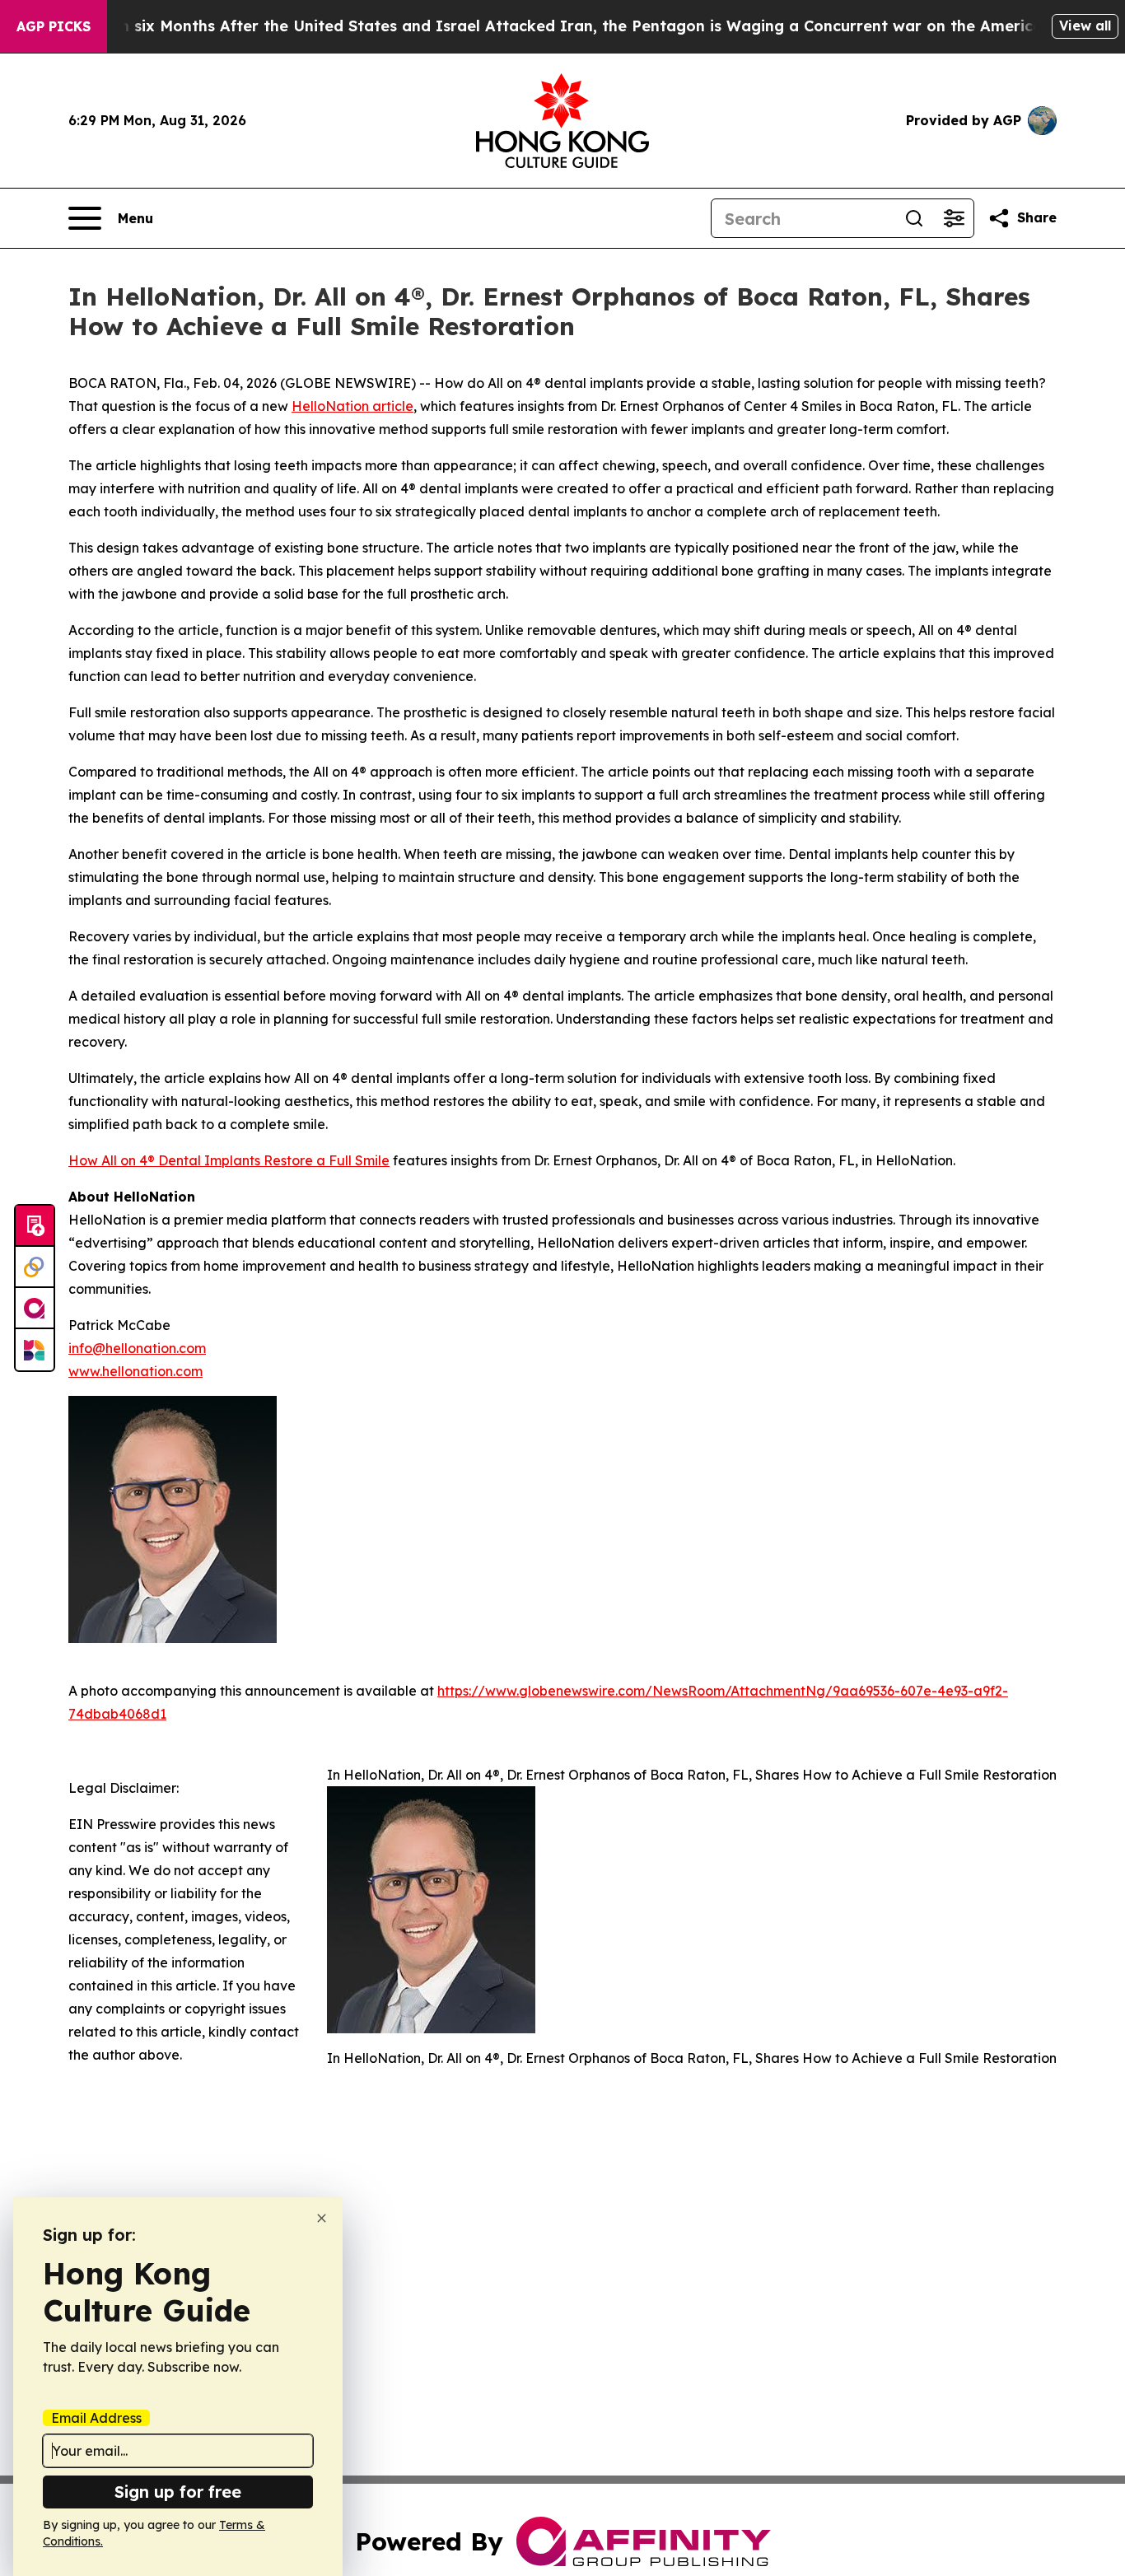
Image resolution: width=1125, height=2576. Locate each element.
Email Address (96, 2418)
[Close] (322, 2218)
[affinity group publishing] (35, 1309)
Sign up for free (178, 2492)
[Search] (914, 218)
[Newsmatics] (35, 1350)
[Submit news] (35, 1226)
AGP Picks (54, 26)
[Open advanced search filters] (954, 218)
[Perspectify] (35, 1267)
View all (1085, 26)
